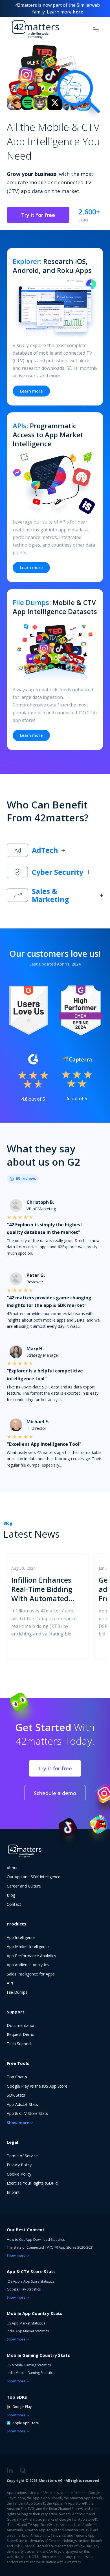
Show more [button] (18, 2123)
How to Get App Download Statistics (36, 2239)
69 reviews (26, 1178)
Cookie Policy (19, 2174)
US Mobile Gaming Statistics (29, 2365)
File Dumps (17, 1992)
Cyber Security (58, 872)
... (79, 1326)
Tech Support (19, 2044)
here (78, 12)
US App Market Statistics (26, 2323)
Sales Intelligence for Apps (31, 1974)
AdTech (45, 850)
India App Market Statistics (28, 2331)
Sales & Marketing (50, 895)
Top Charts (17, 2077)
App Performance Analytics (31, 1956)
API (10, 1983)
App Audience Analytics (28, 1965)
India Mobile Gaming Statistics (31, 2373)
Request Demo (21, 2034)
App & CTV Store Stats (27, 2113)
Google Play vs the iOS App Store (37, 2086)
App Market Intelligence (28, 1946)
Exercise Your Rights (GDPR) (33, 2183)
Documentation (21, 2025)
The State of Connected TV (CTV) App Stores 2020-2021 (50, 2247)
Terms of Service (22, 2156)
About (12, 1868)
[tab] (55, 850)
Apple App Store (26, 2423)
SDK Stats (16, 2095)
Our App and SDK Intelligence (34, 1877)
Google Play (22, 2407)
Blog (8, 1523)
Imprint (13, 2192)
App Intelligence (21, 1937)
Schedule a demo (55, 1793)
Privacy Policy (19, 2165)
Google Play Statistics (24, 2289)
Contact (14, 1904)
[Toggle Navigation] (96, 29)
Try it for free (38, 215)
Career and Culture (24, 1886)
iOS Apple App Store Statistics (30, 2281)
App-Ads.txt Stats (22, 2104)
